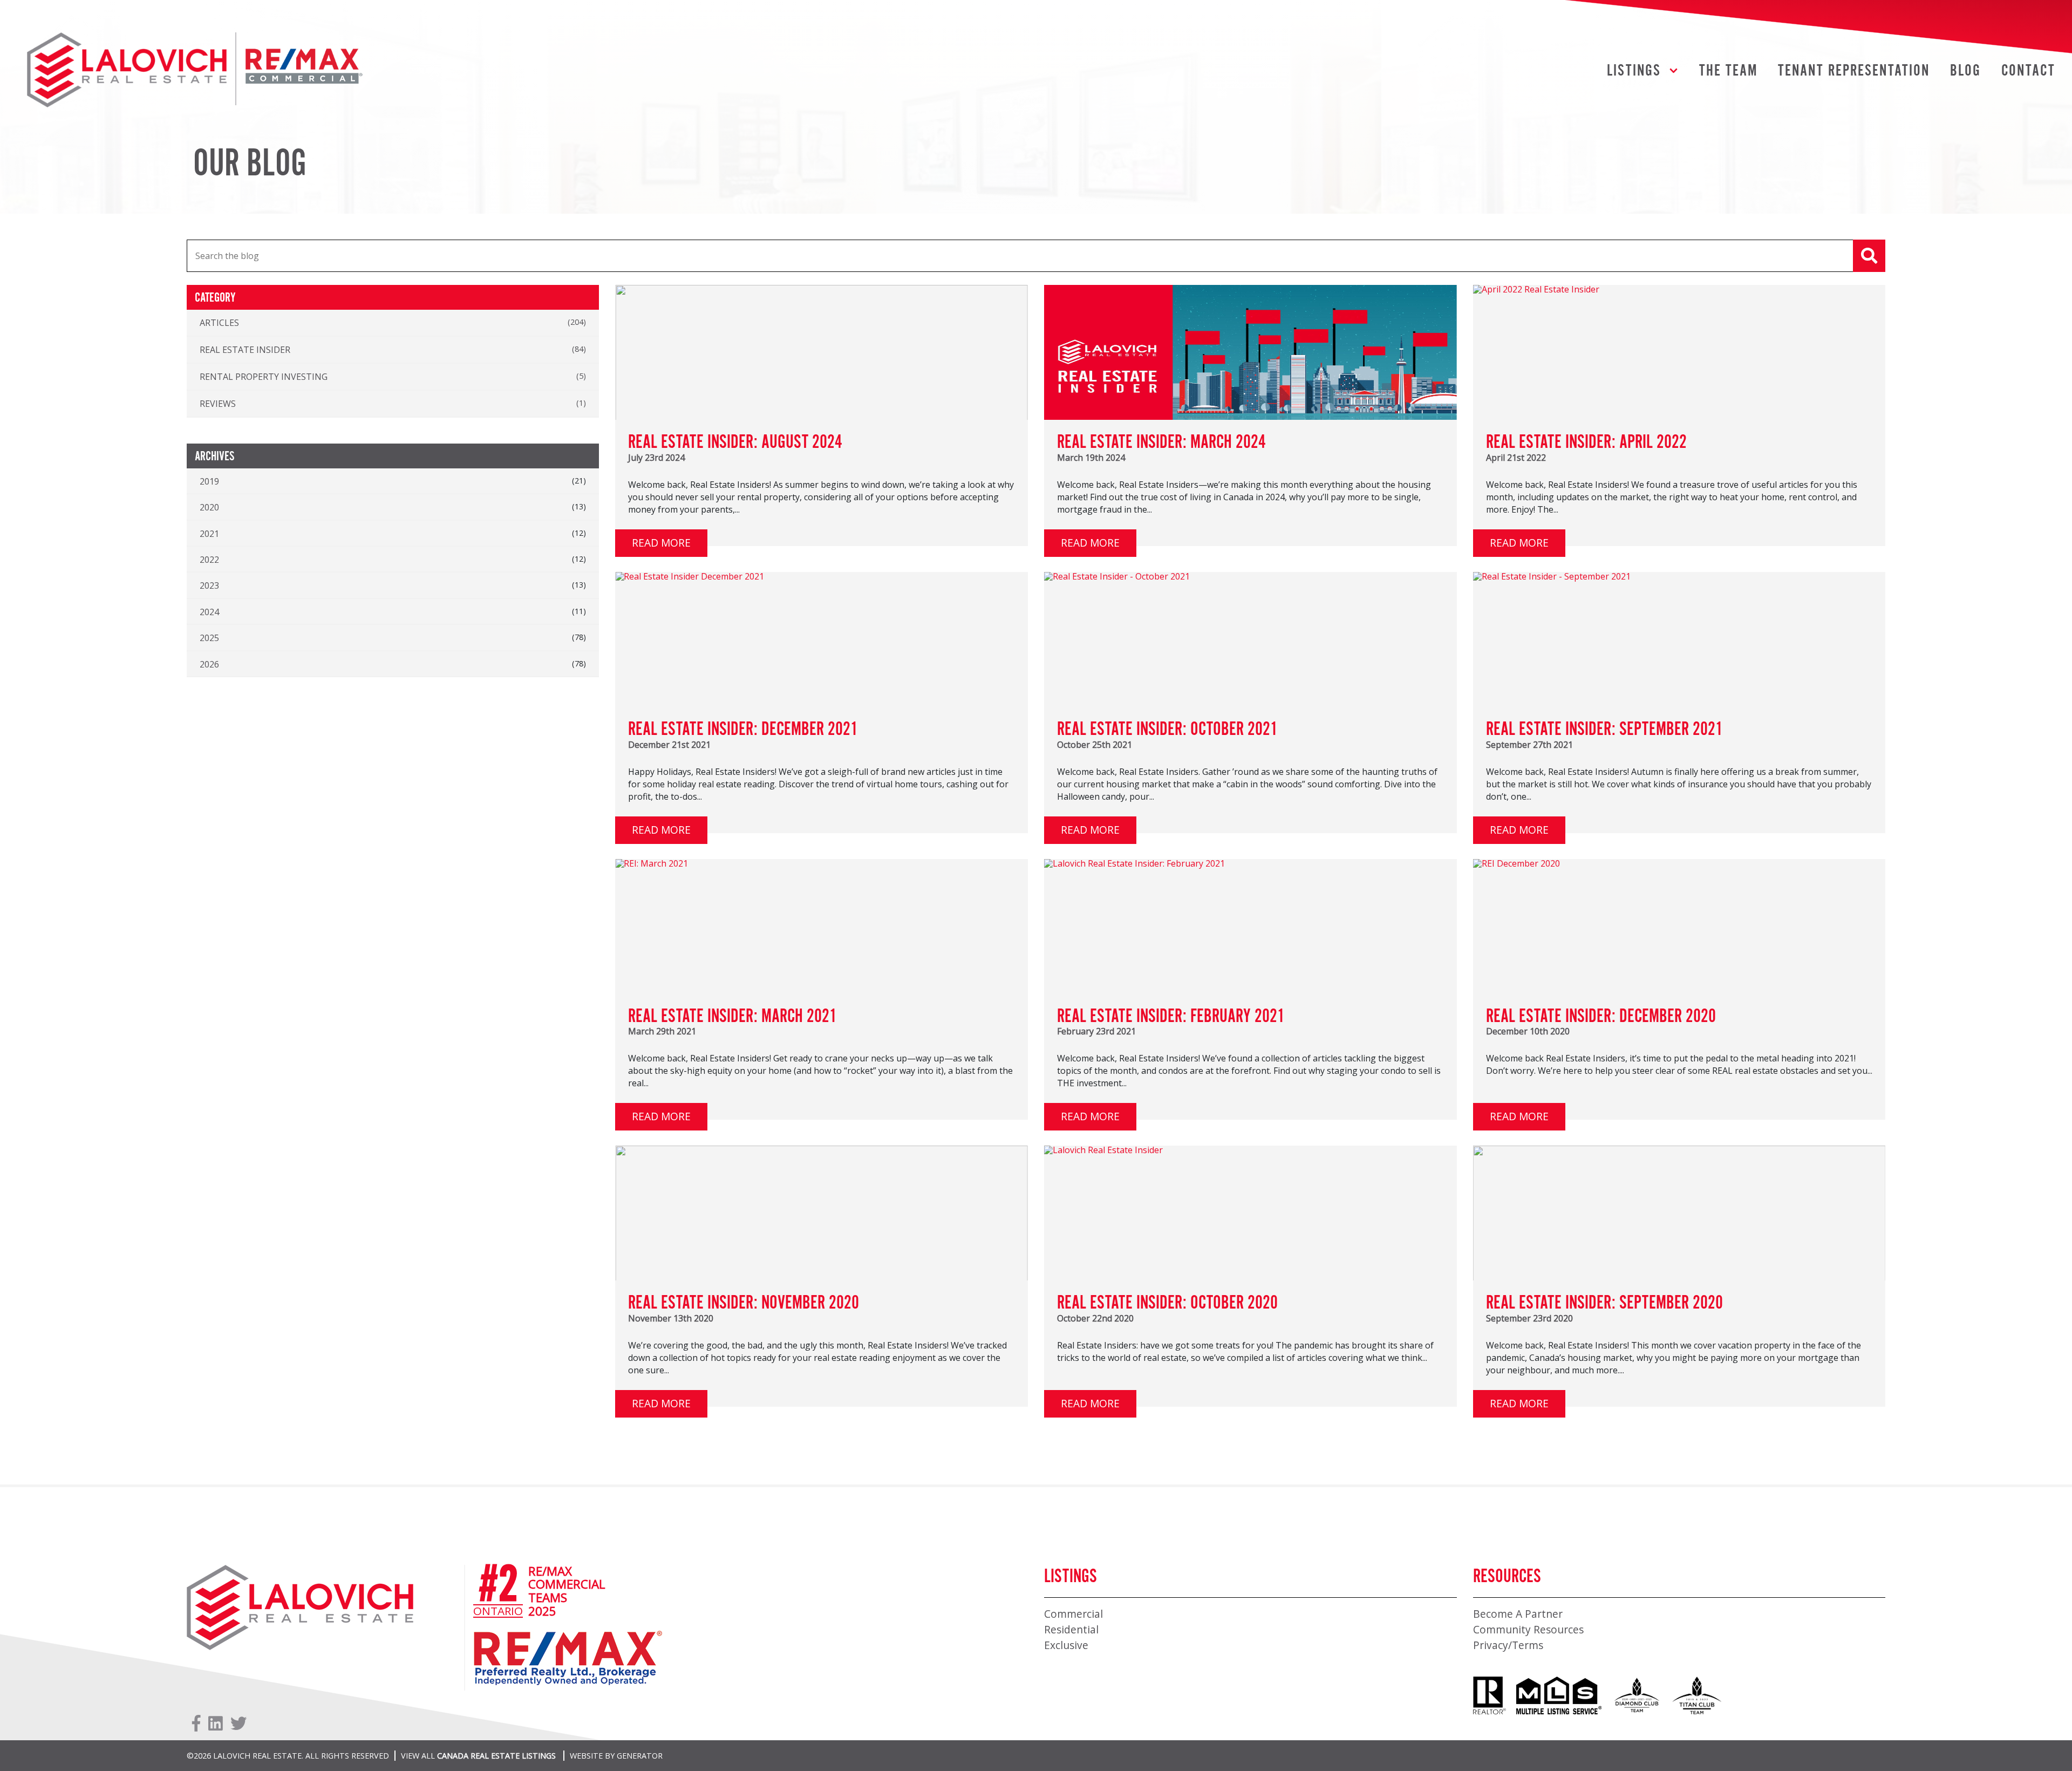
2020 (209, 507)
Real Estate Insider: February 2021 (1171, 1017)
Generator (640, 1756)
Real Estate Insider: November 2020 (744, 1303)
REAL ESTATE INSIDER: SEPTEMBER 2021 (1604, 730)
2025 (209, 638)
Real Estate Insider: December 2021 (743, 730)
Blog (1965, 71)
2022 (209, 560)
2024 (209, 612)
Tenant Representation (1854, 71)
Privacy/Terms (1508, 1645)
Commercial (1074, 1614)
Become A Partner (1518, 1614)
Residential (1071, 1629)
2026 (209, 664)
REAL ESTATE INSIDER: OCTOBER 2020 (1167, 1303)
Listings (1634, 71)
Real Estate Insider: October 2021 (1167, 730)
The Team (1729, 71)
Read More (661, 543)
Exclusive (1066, 1645)
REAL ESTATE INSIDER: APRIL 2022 (1586, 442)
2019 (209, 481)
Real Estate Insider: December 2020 (1601, 1017)
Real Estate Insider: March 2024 (1161, 442)
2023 (209, 585)
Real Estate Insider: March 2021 (732, 1017)
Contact (2028, 71)
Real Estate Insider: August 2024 (735, 442)
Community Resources (1528, 1629)
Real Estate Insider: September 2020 (1604, 1303)
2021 (209, 534)
